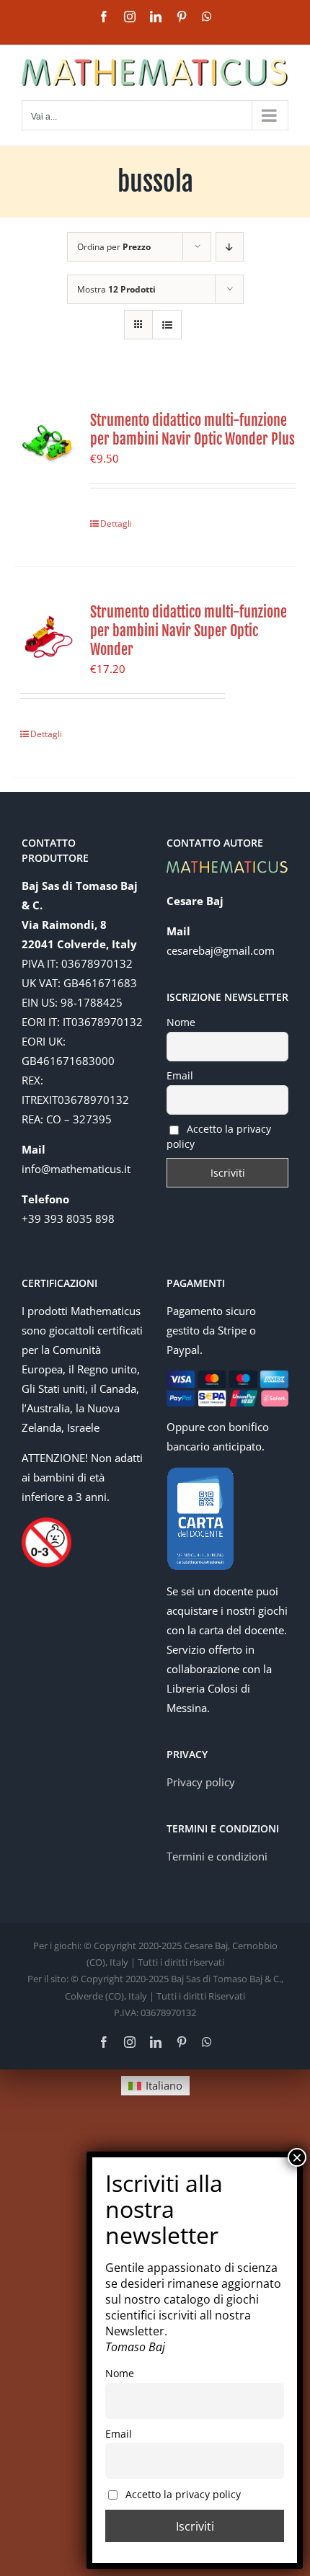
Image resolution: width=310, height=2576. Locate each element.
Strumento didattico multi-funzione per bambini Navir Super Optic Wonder (189, 631)
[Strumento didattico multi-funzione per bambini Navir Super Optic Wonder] (47, 636)
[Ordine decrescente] (230, 247)
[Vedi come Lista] (167, 325)
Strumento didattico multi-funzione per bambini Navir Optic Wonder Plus (192, 430)
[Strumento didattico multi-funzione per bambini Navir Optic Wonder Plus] (47, 444)
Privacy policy (201, 1782)
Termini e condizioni (217, 1856)
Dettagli (116, 523)
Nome (181, 1022)
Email (180, 1075)
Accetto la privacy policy (219, 1136)
